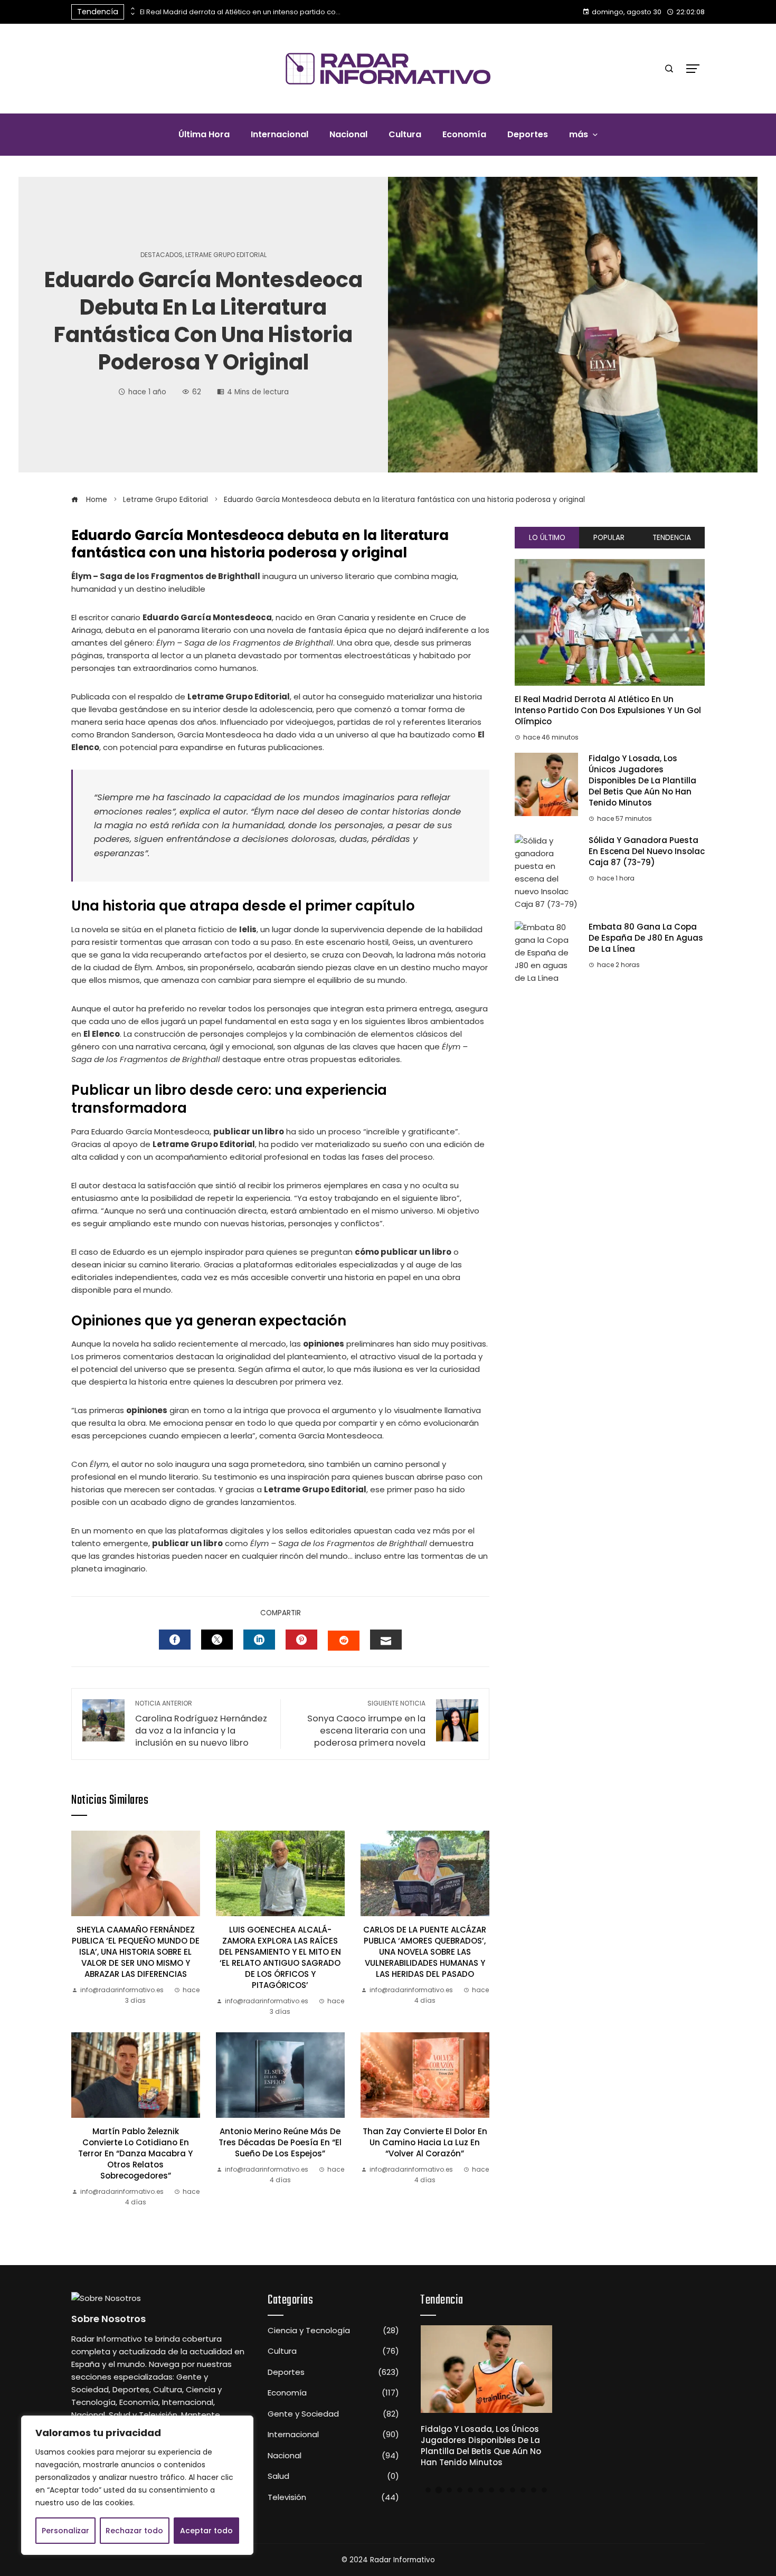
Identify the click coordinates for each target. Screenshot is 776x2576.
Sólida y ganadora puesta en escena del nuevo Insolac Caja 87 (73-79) (647, 851)
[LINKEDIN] (259, 1640)
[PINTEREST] (301, 1640)
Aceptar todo (206, 2531)
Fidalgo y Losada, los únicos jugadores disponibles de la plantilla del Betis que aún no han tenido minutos (642, 780)
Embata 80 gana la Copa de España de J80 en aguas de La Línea (646, 938)
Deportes (333, 2372)
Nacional (333, 2456)
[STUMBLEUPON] (344, 1641)
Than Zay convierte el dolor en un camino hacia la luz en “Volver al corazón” (425, 2142)
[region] (137, 2485)
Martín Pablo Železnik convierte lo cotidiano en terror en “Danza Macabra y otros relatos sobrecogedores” (135, 2153)
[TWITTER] (217, 1640)
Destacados (162, 255)
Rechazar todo (134, 2531)
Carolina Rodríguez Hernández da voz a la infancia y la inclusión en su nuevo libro (201, 1724)
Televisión (333, 2497)
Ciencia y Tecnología (333, 2331)
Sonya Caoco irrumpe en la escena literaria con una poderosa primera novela (366, 1724)
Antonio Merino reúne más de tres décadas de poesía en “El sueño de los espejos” (280, 2142)
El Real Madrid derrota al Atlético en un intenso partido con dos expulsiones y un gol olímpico (240, 12)
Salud (333, 2476)
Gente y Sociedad (333, 2414)
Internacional (333, 2435)
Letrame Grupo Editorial (226, 255)
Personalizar (65, 2531)
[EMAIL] (386, 1640)
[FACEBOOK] (175, 1640)
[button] (428, 2490)
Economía (333, 2393)
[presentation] (132, 9)
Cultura (333, 2351)
